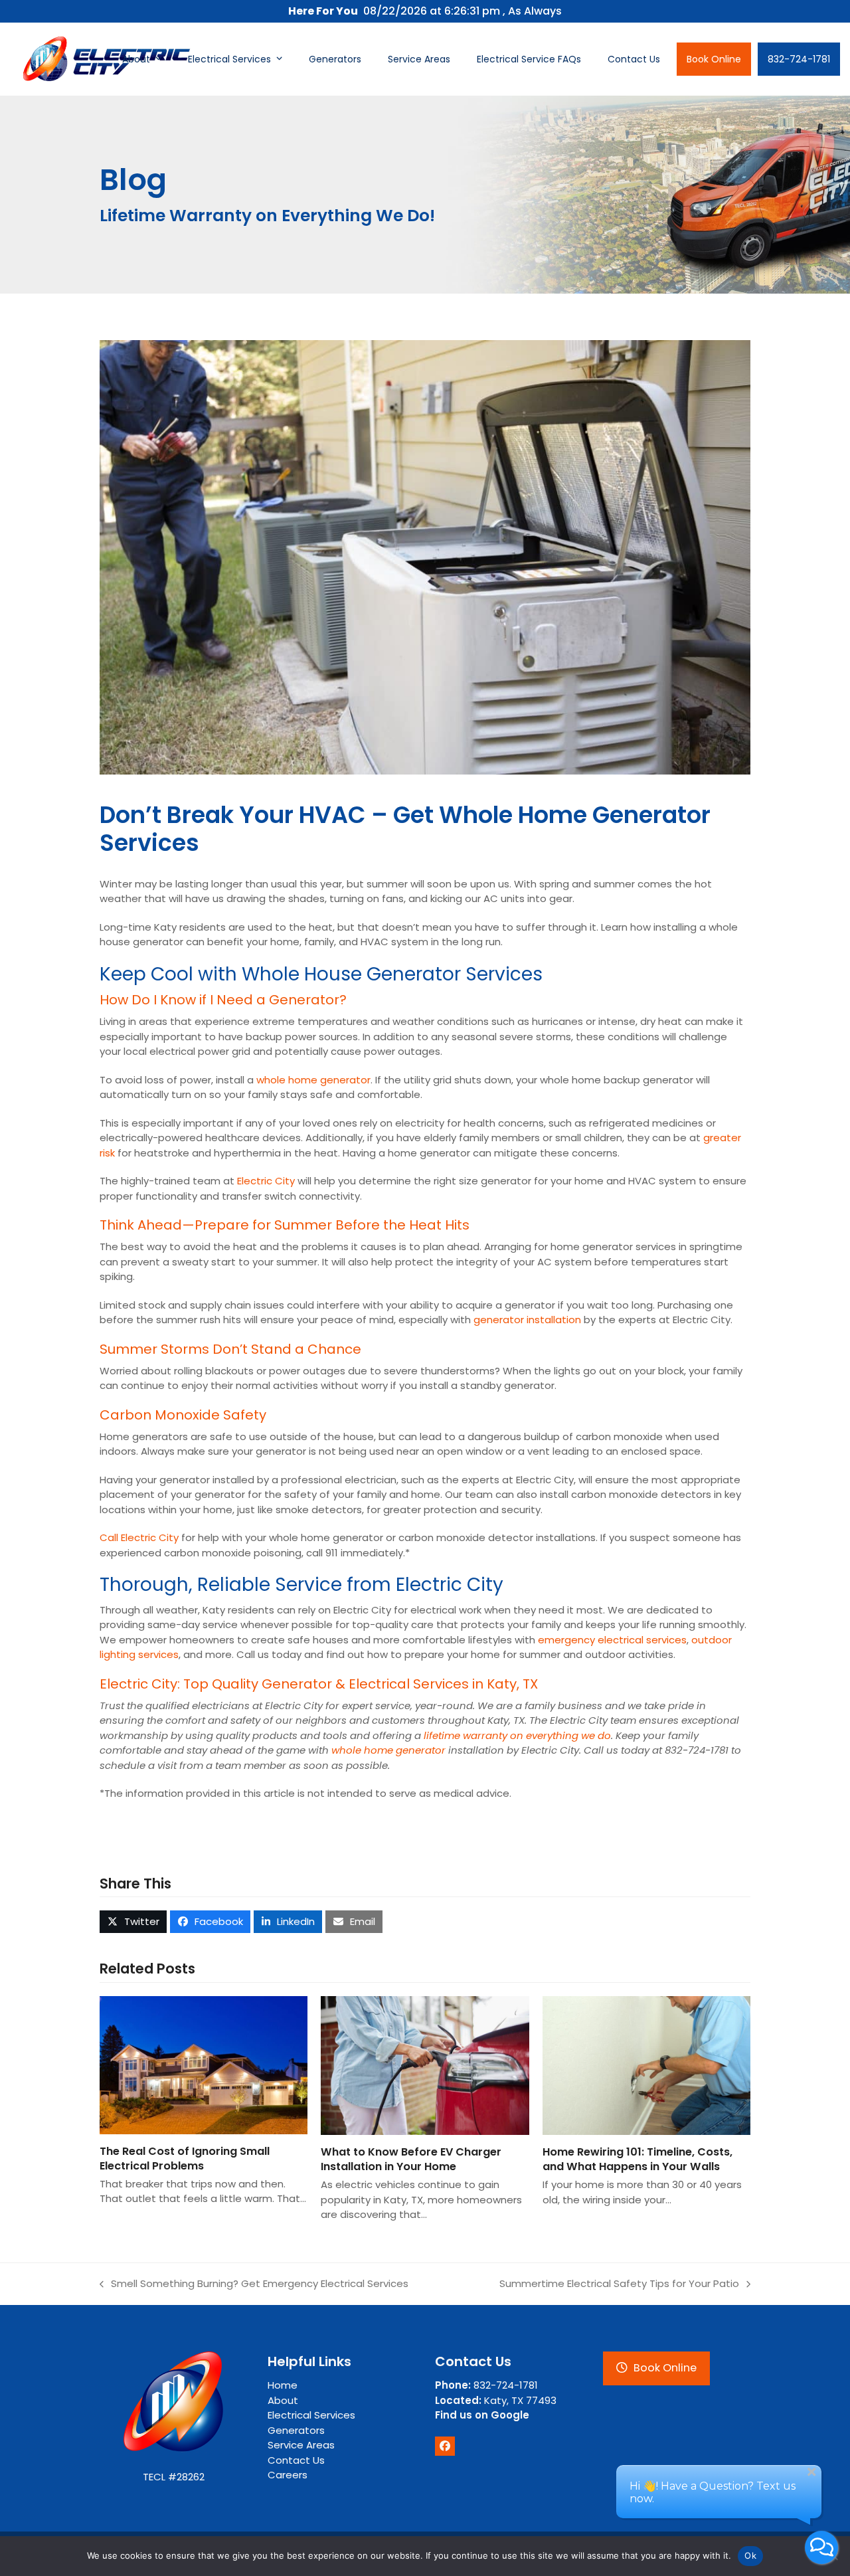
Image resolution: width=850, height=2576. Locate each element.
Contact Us (296, 2460)
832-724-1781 (486, 2385)
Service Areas (301, 2445)
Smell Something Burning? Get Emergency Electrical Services (254, 2284)
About (283, 2400)
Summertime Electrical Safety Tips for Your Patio (619, 2284)
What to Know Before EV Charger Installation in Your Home (411, 2159)
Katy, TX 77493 (496, 2400)
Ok (750, 2555)
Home (283, 2385)
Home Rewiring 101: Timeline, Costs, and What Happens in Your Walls (637, 2159)
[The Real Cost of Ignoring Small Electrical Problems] (204, 2064)
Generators (296, 2430)
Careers (288, 2475)
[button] (133, 1922)
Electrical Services (311, 2415)
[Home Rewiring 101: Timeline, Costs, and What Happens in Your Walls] (646, 2065)
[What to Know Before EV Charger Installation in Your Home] (425, 2065)
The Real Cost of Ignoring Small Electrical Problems (185, 2159)
